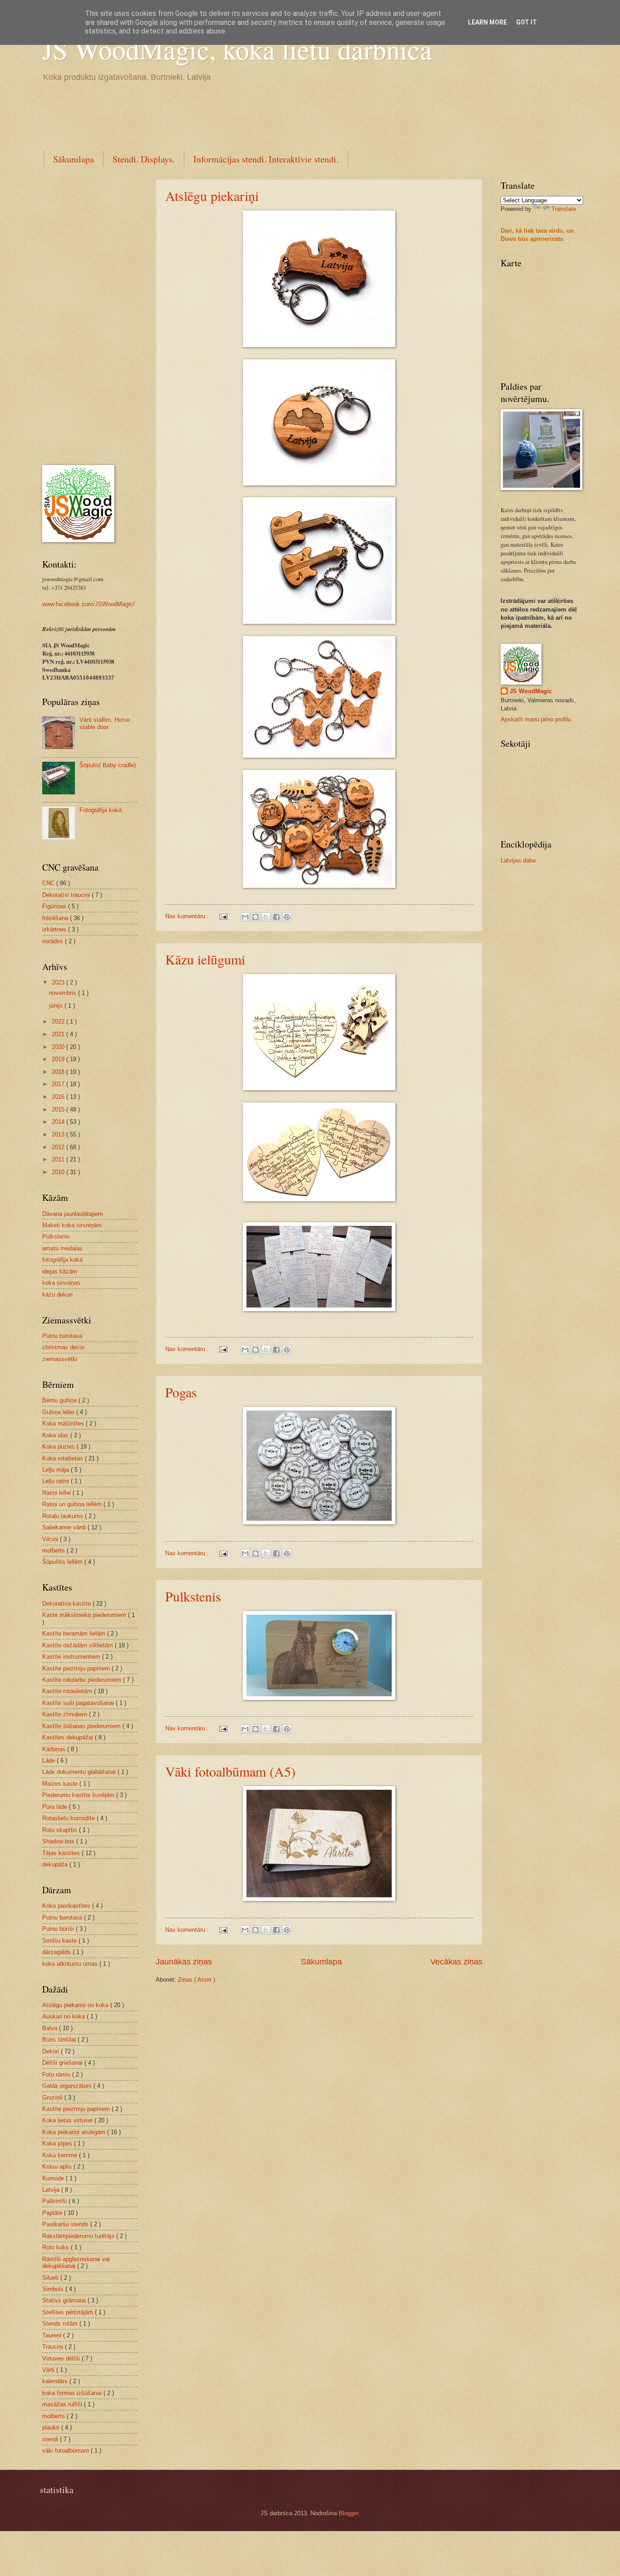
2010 (59, 1172)
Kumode (54, 2178)
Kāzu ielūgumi (205, 959)
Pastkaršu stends (66, 2224)
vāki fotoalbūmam (66, 2451)
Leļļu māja (57, 1470)
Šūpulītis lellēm (63, 1562)
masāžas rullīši (63, 2404)
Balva (51, 2028)
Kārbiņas (55, 1749)
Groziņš (53, 2098)
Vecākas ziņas (456, 1962)
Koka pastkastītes (67, 1906)
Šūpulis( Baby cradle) (108, 765)
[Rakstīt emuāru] (256, 917)
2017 (59, 1084)
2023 (59, 982)
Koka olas (56, 1435)
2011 (59, 1159)
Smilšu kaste (60, 1941)
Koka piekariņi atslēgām (75, 2132)
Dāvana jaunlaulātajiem (73, 1214)
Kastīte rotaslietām (68, 1691)
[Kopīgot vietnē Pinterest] (287, 917)
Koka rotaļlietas (64, 1458)
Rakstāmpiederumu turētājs (79, 2236)
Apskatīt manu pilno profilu (536, 719)
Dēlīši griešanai (63, 2063)
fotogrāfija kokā (62, 1260)
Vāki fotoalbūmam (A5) (230, 1771)
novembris (64, 993)
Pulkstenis (193, 1596)
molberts (54, 1550)
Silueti (51, 2278)
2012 (59, 1147)
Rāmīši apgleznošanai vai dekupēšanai (76, 2263)
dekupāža (56, 1864)
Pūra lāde (56, 1807)
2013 (59, 1134)
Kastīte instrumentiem (72, 1657)
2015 (59, 1109)
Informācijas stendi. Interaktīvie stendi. (266, 159)
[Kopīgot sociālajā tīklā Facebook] (276, 917)
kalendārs (56, 2381)
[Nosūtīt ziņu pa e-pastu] (223, 916)
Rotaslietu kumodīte (69, 1818)
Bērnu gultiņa (60, 1400)
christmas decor (63, 1347)
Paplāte (53, 2213)
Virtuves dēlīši (62, 2358)
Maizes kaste (61, 1784)
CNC (49, 883)
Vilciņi (51, 1539)
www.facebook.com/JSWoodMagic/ (89, 604)
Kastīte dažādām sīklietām (79, 1645)
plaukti (52, 2427)
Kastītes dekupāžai (69, 1737)
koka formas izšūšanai (73, 2393)
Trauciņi (54, 2347)
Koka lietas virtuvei (68, 2120)
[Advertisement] (207, 115)
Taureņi (53, 2335)
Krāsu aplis (58, 2167)
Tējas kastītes (62, 1853)
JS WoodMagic (531, 691)
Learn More (487, 22)
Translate (564, 209)
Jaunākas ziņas (184, 1962)
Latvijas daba (518, 860)
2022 (59, 1021)
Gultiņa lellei (59, 1412)
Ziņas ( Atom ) (197, 1980)
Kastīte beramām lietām (75, 1633)
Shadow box (59, 1841)
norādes (54, 941)
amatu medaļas (62, 1248)
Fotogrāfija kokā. (101, 810)
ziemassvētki (60, 1359)
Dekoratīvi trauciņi (67, 895)
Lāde (49, 1761)
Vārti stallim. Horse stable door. (105, 723)
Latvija (52, 2190)
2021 (59, 1034)
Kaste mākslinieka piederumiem (85, 1615)
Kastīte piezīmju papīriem (77, 1668)
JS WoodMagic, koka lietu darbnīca (237, 49)
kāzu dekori (57, 1295)
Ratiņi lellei (57, 1493)
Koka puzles (59, 1447)
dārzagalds (57, 1952)
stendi (51, 2439)
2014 (59, 1122)
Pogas (181, 1392)
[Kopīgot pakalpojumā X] (266, 917)
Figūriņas (55, 906)
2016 (59, 1097)
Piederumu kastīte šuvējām (79, 1795)
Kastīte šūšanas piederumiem (82, 1726)
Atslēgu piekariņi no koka (76, 2005)
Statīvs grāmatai (65, 2300)
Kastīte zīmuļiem (66, 1714)
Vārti (49, 2370)
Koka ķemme (61, 2155)
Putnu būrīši (59, 1929)
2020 (59, 1047)
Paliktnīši (55, 2201)
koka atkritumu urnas (71, 1964)
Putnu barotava (62, 1336)
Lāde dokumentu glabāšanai (80, 1772)
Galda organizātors (68, 2086)
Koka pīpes (58, 2143)
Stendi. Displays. (144, 159)
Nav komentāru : (188, 916)
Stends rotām (61, 2324)
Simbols (54, 2289)
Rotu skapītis (61, 1830)
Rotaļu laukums (64, 1516)
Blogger (348, 2513)
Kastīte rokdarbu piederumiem (83, 1680)
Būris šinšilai (60, 2040)
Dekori (52, 2051)
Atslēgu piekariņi (212, 196)
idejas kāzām (60, 1271)
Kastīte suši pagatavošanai (79, 1703)
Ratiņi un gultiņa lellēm (73, 1504)
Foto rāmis (57, 2074)
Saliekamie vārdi (65, 1527)
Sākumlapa (74, 159)
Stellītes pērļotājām (69, 2312)
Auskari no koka (64, 2016)
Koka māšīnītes (64, 1423)
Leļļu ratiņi (57, 1481)
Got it (527, 22)
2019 (59, 1059)
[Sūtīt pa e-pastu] (245, 917)
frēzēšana (56, 918)
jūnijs (57, 1006)
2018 (59, 1072)
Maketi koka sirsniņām (72, 1225)
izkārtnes (55, 929)
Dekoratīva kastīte (67, 1604)
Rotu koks (57, 2247)
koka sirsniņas (61, 1283)
